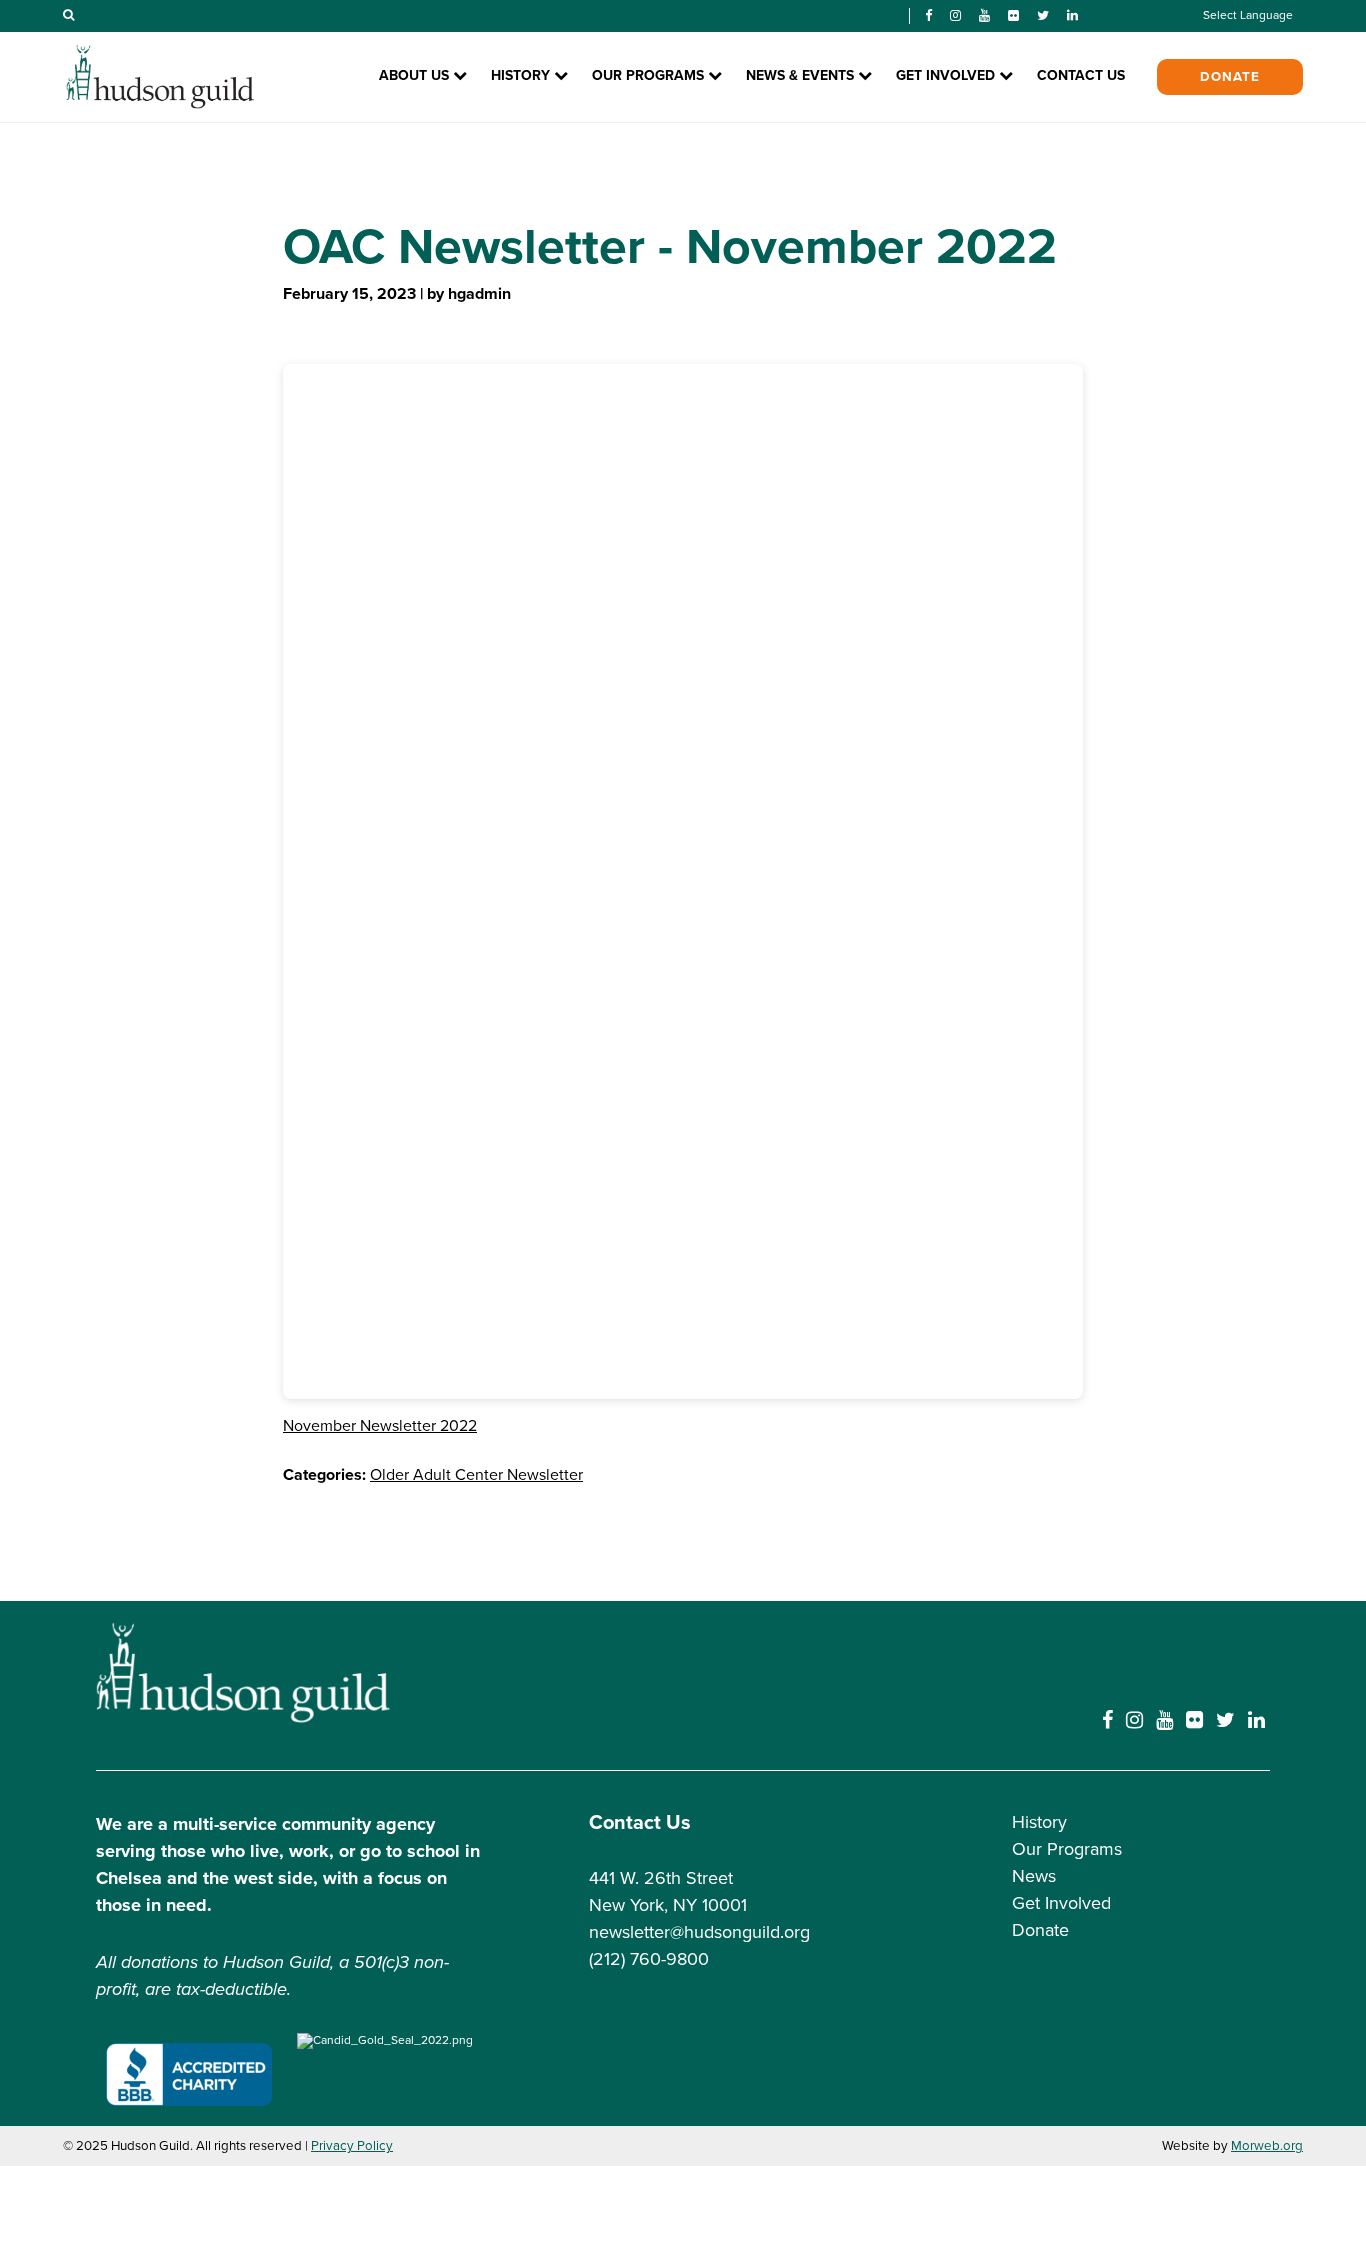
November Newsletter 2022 (380, 1426)
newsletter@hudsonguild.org (699, 1932)
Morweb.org (1267, 2146)
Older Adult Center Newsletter (476, 1475)
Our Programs (1067, 1849)
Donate (1230, 77)
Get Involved (1061, 1903)
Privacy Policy (352, 2146)
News (1034, 1876)
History (1039, 1822)
